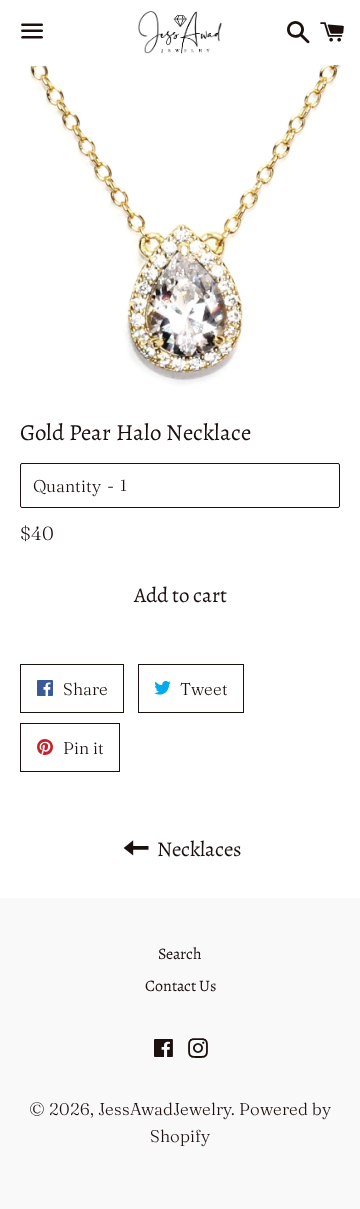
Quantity (67, 485)
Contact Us (180, 986)
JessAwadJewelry (164, 1108)
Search (180, 954)
